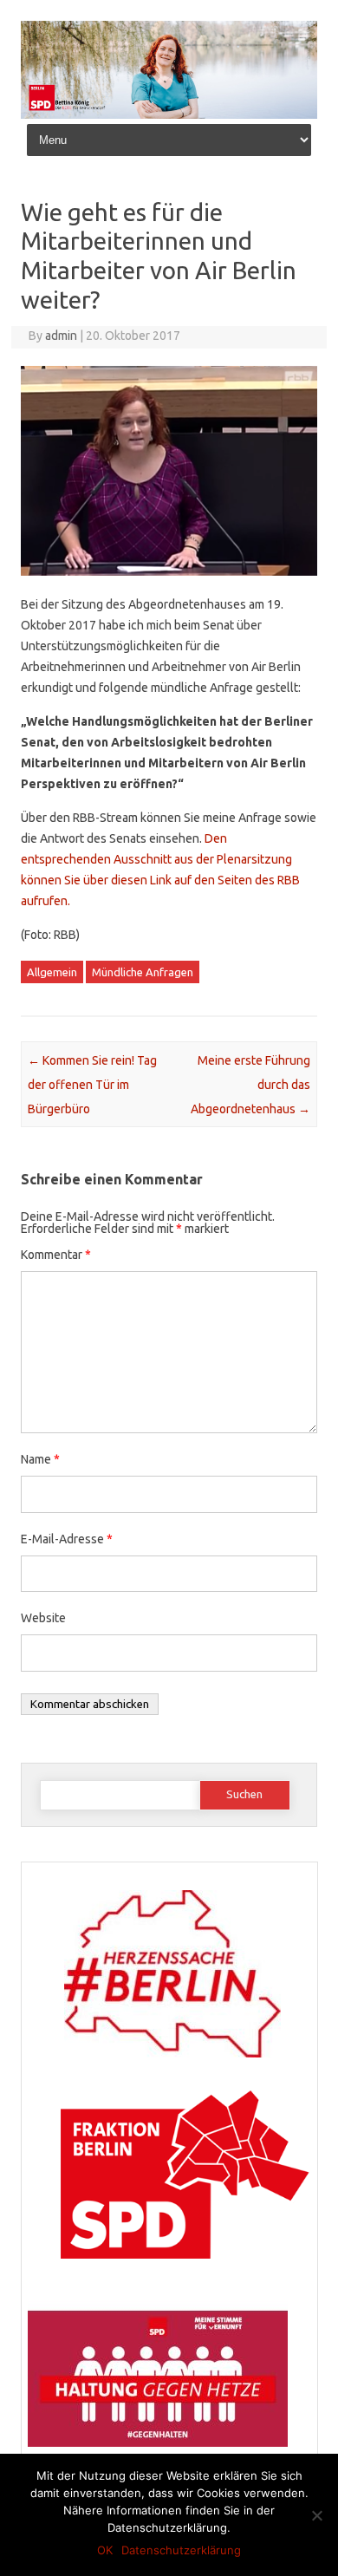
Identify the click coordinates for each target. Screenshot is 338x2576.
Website (43, 1618)
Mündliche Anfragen (143, 972)
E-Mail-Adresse (67, 1539)
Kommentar (56, 1255)
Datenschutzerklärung (181, 2550)
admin (61, 336)
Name (40, 1459)
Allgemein (52, 972)
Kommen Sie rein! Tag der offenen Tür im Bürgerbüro (92, 1085)
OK (105, 2550)
